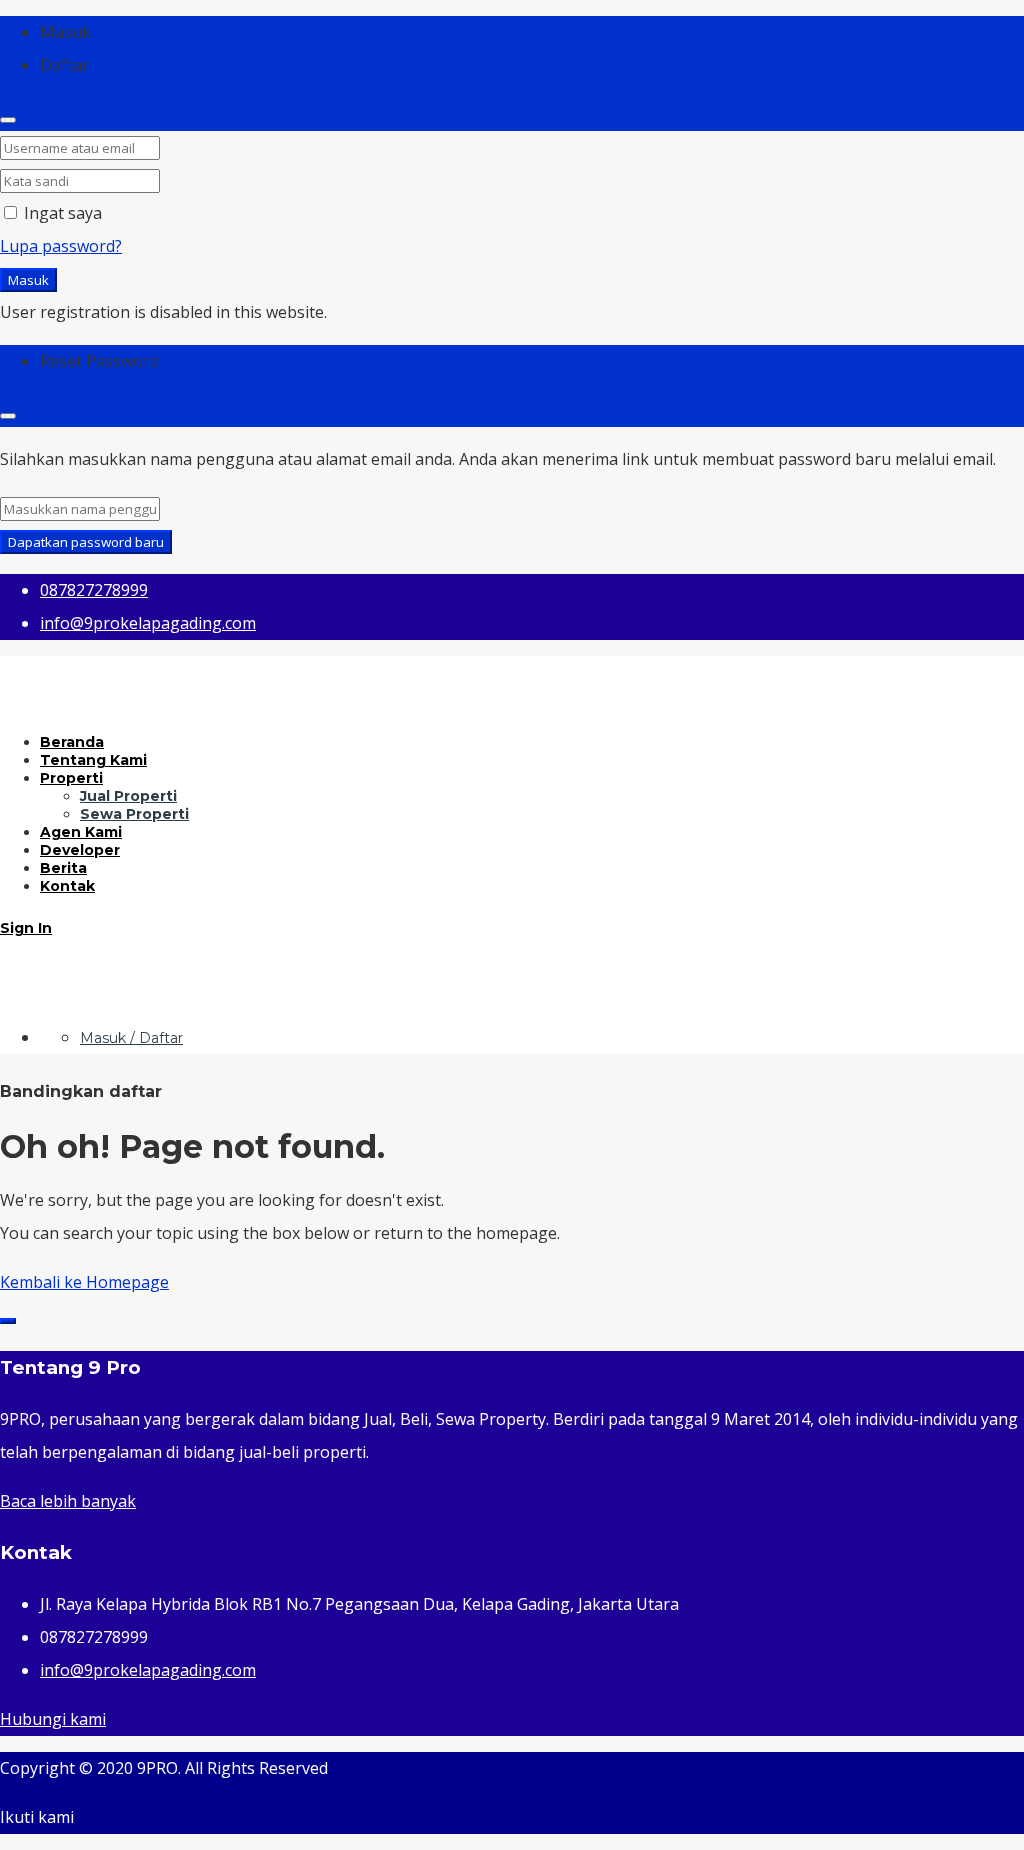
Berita (63, 868)
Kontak (67, 886)
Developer (80, 850)
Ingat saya (61, 213)
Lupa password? (61, 246)
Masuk (28, 280)
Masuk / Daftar (131, 1038)
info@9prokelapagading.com (148, 1670)
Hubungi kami (53, 1719)
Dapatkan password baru (86, 542)
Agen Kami (81, 832)
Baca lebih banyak (68, 1501)
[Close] (8, 120)
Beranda (72, 742)
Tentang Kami (93, 760)
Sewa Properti (134, 814)
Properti (71, 778)
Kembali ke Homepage (84, 1282)
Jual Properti (128, 796)
